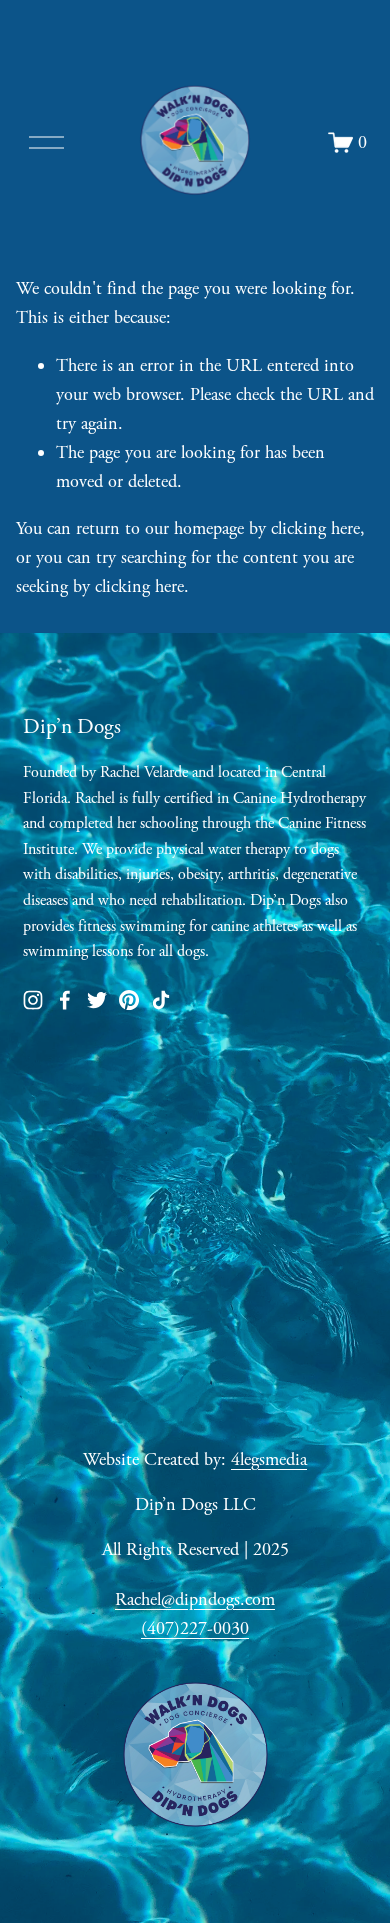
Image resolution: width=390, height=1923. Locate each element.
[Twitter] (97, 1000)
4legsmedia (269, 1459)
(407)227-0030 (195, 1628)
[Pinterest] (129, 1000)
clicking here (315, 528)
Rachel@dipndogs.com (195, 1599)
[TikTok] (161, 1000)
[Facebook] (65, 1000)
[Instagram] (33, 1000)
